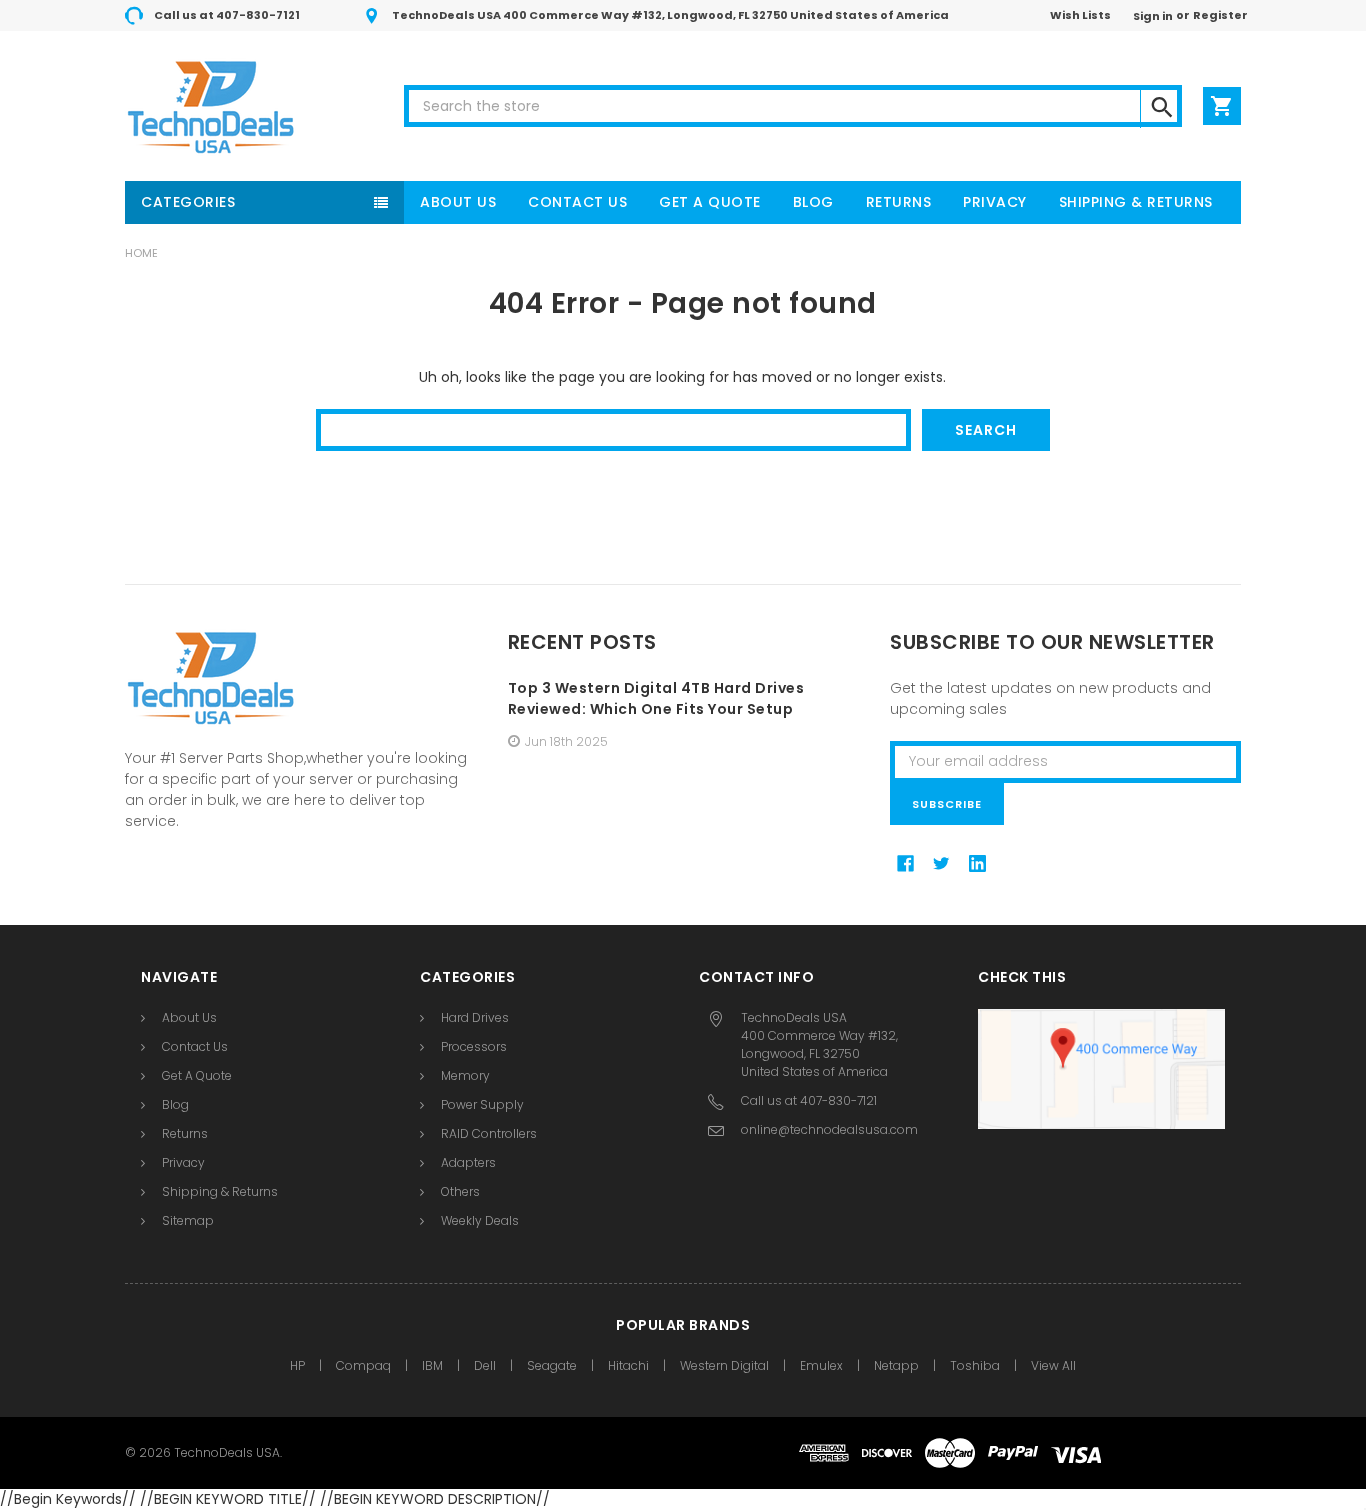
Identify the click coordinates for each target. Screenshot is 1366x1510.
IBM (432, 1365)
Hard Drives (475, 1017)
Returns (899, 202)
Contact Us (577, 202)
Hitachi (628, 1365)
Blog (813, 202)
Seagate (552, 1365)
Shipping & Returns (1136, 202)
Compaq (363, 1365)
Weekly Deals (480, 1220)
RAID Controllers (489, 1133)
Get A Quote (710, 202)
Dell (485, 1365)
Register (1220, 15)
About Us (458, 202)
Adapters (468, 1162)
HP (297, 1365)
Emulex (821, 1365)
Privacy (995, 202)
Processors (474, 1046)
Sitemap (188, 1220)
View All (1053, 1365)
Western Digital (724, 1365)
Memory (465, 1075)
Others (460, 1191)
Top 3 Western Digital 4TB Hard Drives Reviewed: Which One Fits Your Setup (656, 698)
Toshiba (975, 1365)
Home (141, 253)
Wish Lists (1080, 15)
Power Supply (482, 1104)
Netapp (896, 1365)
